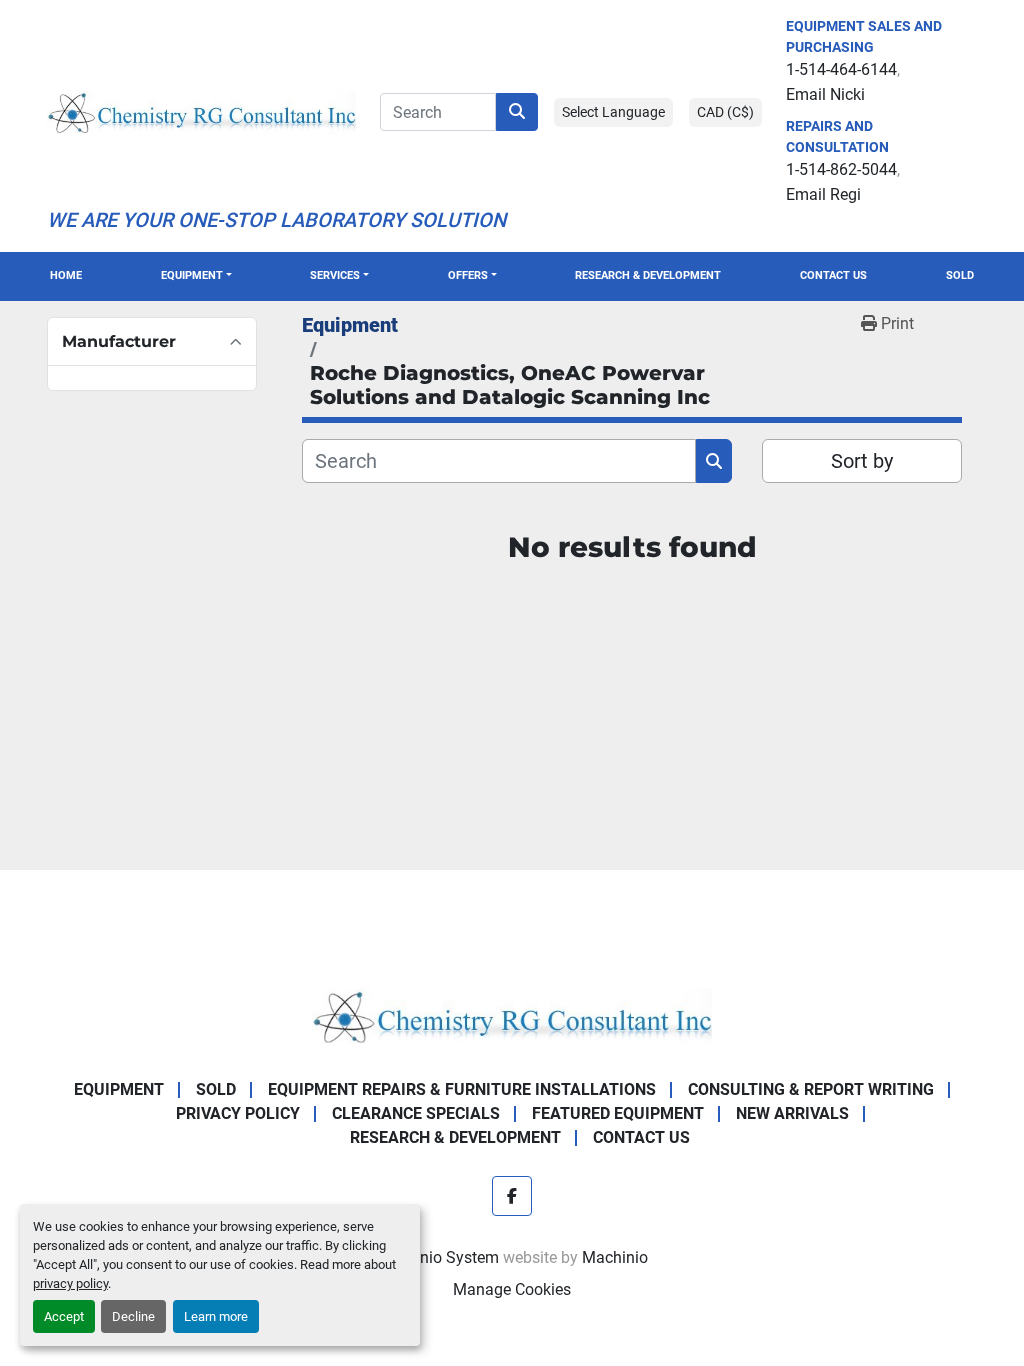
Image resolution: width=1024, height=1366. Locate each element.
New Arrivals (792, 1113)
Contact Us (833, 275)
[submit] (517, 112)
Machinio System (437, 1257)
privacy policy (70, 1283)
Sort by (862, 461)
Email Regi (823, 194)
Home (66, 275)
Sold (960, 275)
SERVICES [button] (335, 275)
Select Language (613, 112)
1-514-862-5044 (841, 169)
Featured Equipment (618, 1113)
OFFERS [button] (468, 275)
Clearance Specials (416, 1113)
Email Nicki (825, 94)
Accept (64, 1316)
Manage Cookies (512, 1289)
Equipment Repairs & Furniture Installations (462, 1089)
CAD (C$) (725, 112)
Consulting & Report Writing (811, 1089)
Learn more (216, 1316)
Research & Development (648, 275)
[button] (196, 276)
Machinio (615, 1257)
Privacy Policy (238, 1113)
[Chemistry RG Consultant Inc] (512, 1014)
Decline (133, 1316)
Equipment (192, 275)
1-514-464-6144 (841, 69)
